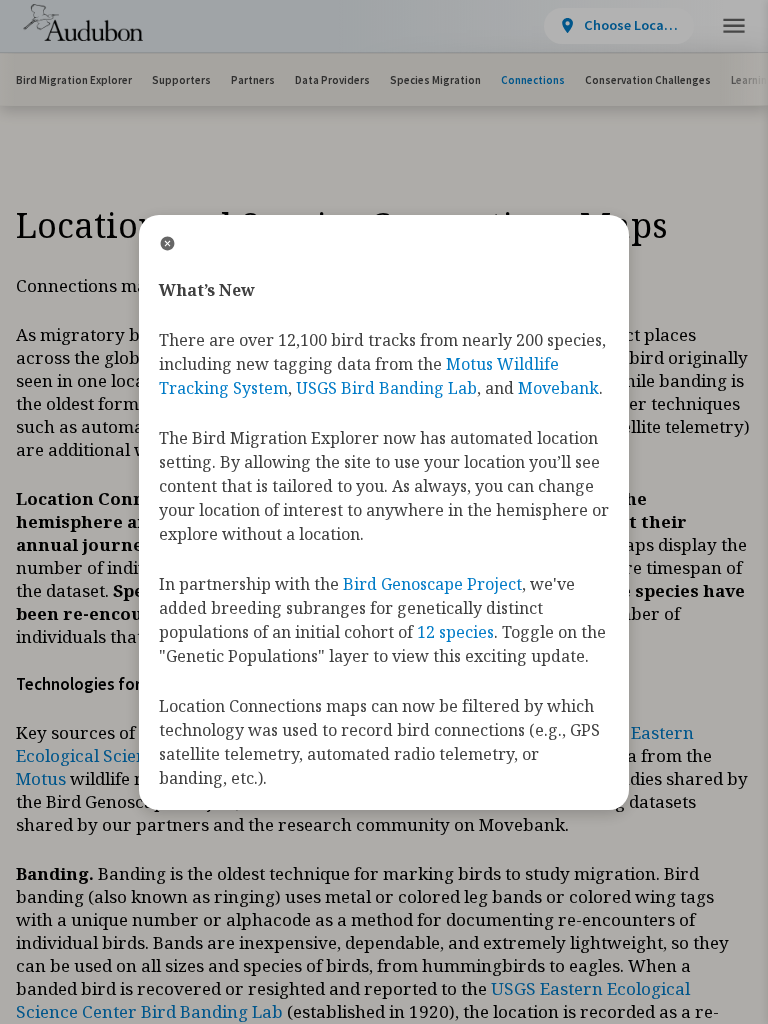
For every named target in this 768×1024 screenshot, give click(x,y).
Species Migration (435, 80)
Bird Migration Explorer (74, 80)
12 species (455, 632)
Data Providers (332, 80)
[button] (734, 26)
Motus (41, 778)
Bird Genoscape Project (432, 584)
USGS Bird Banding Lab (386, 388)
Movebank (558, 388)
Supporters (181, 80)
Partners (253, 80)
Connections (533, 80)
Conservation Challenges (648, 80)
